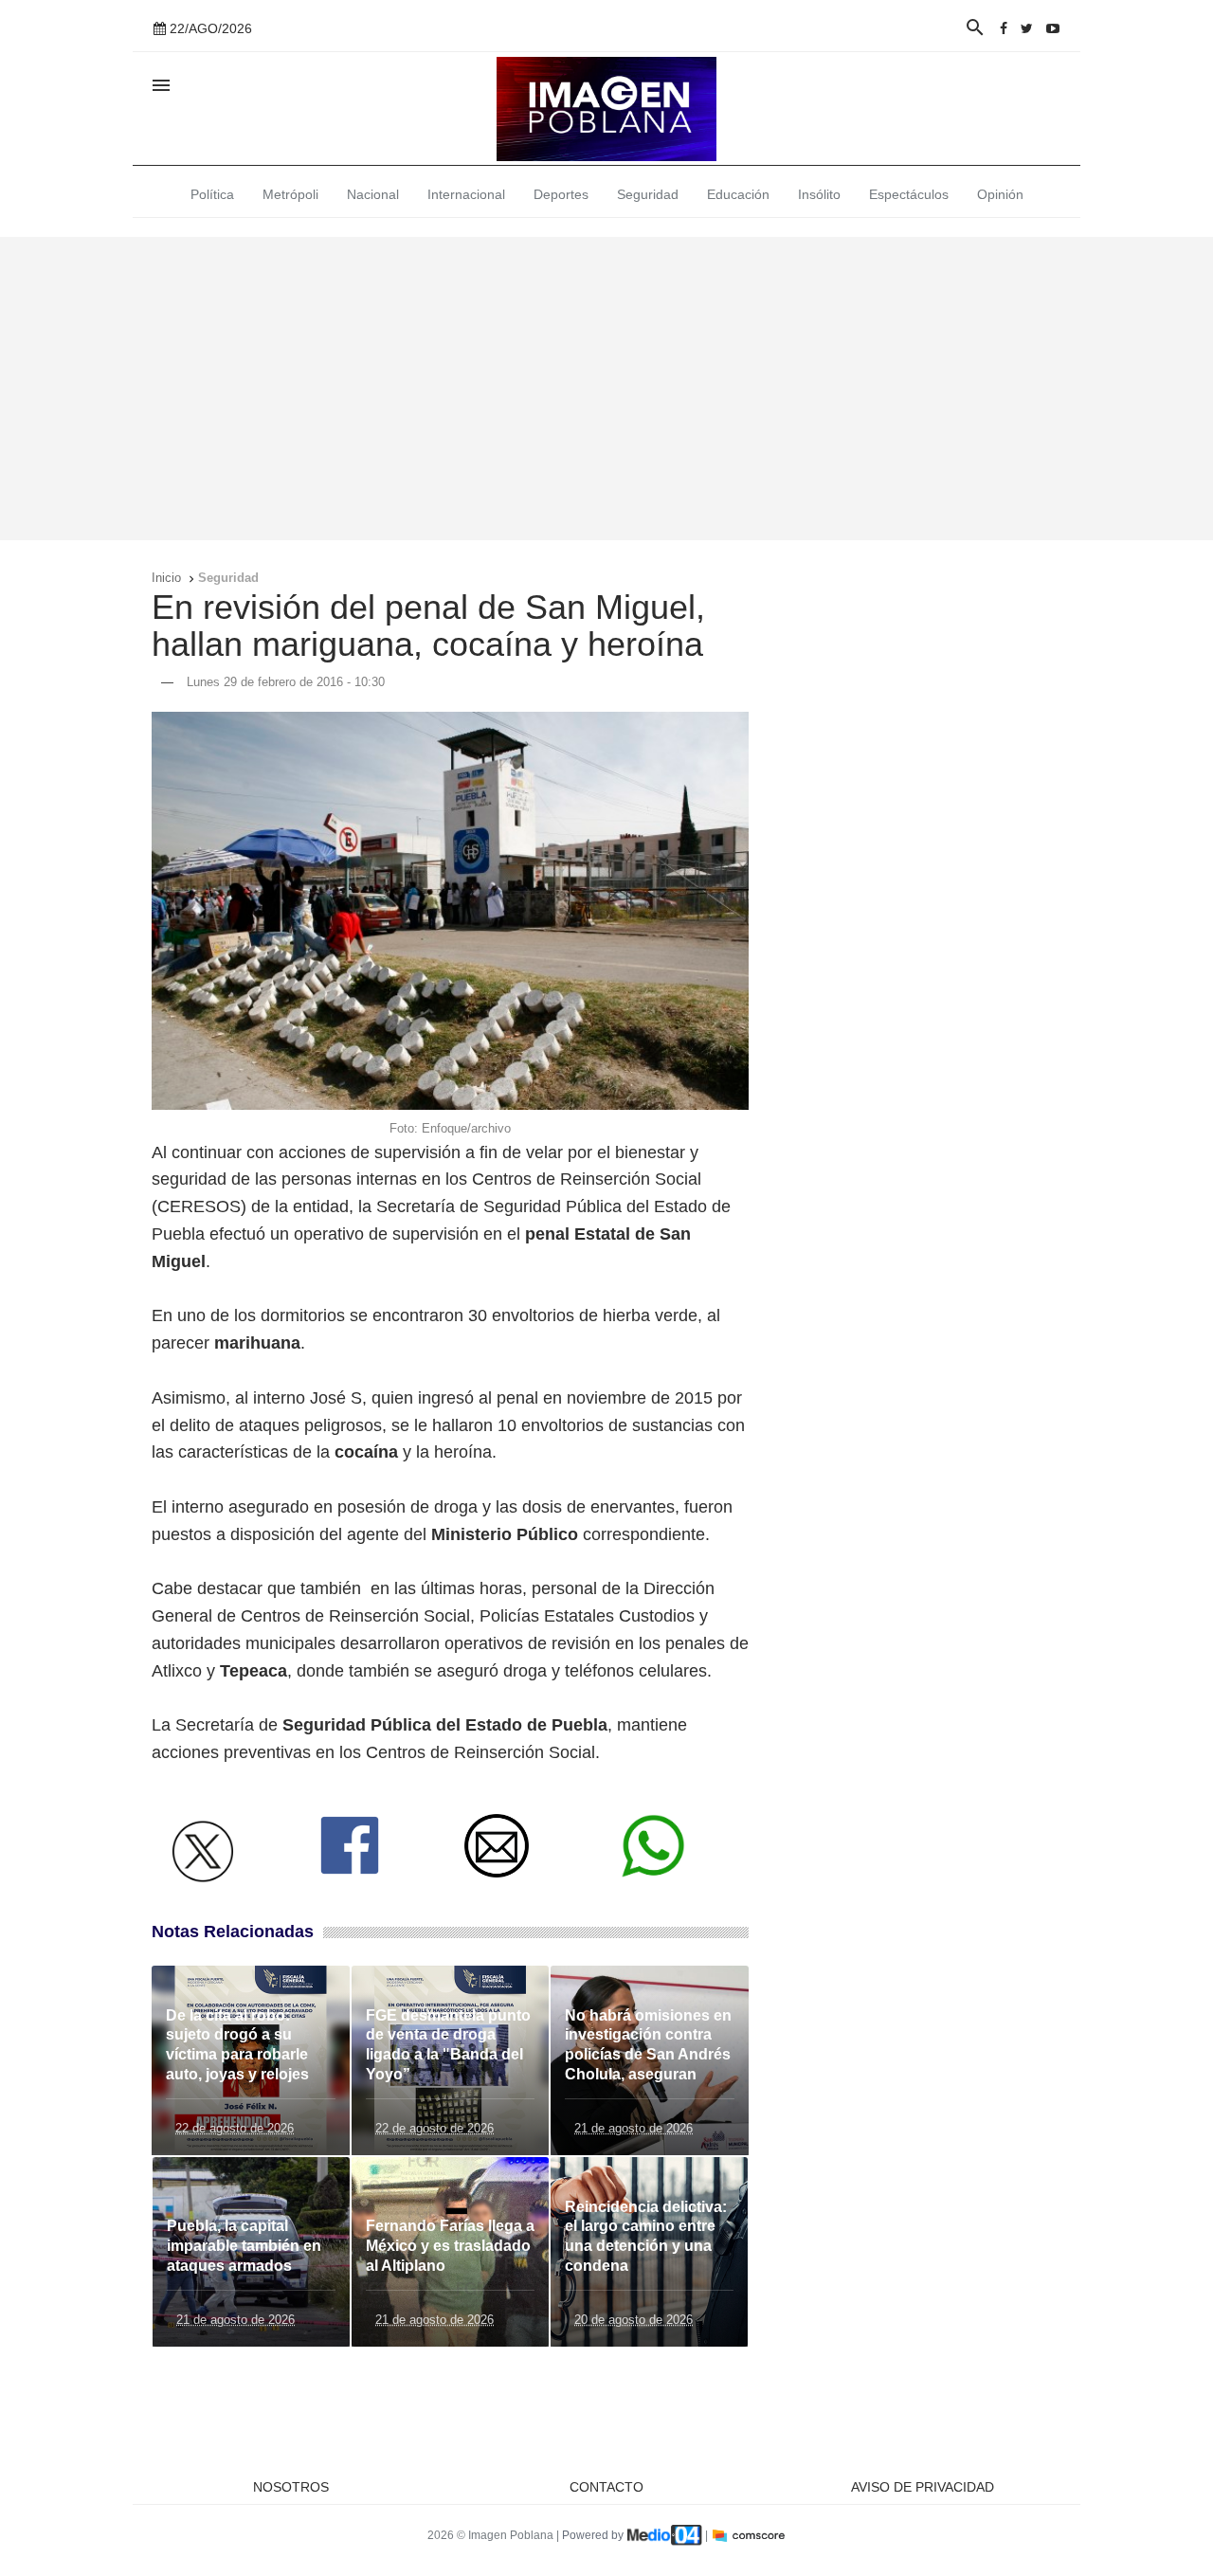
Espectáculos (909, 194)
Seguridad (648, 194)
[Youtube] (1053, 28)
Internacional (466, 194)
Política (212, 194)
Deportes (561, 194)
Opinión (1000, 194)
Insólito (819, 194)
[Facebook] (1004, 28)
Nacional (373, 194)
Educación (738, 194)
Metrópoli (290, 194)
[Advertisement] (606, 389)
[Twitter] (1027, 28)
